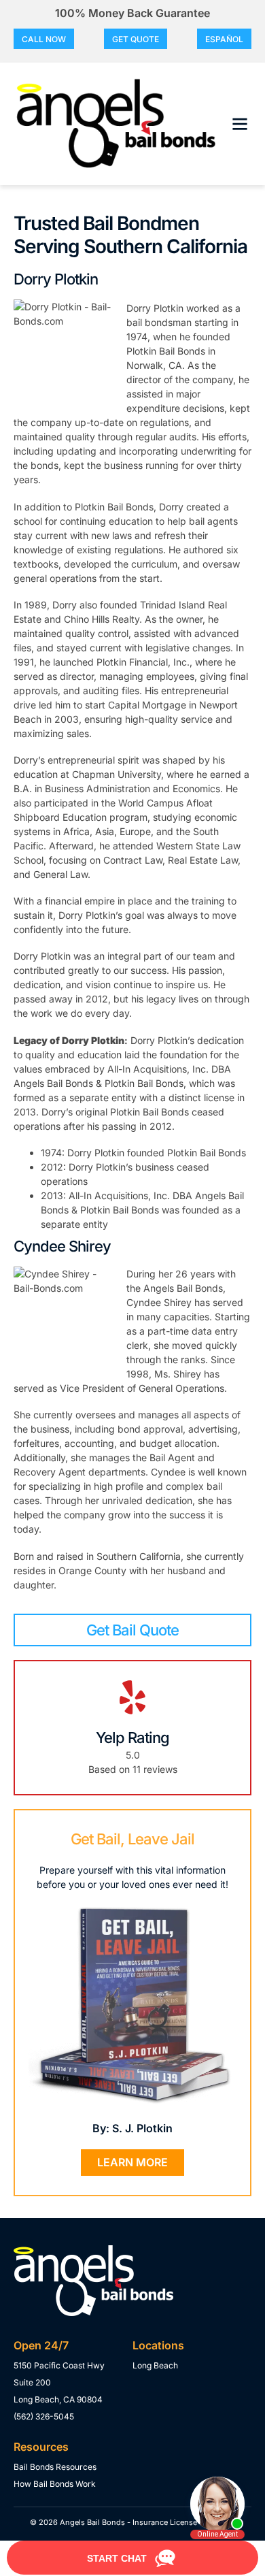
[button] (240, 124)
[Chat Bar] (132, 2558)
